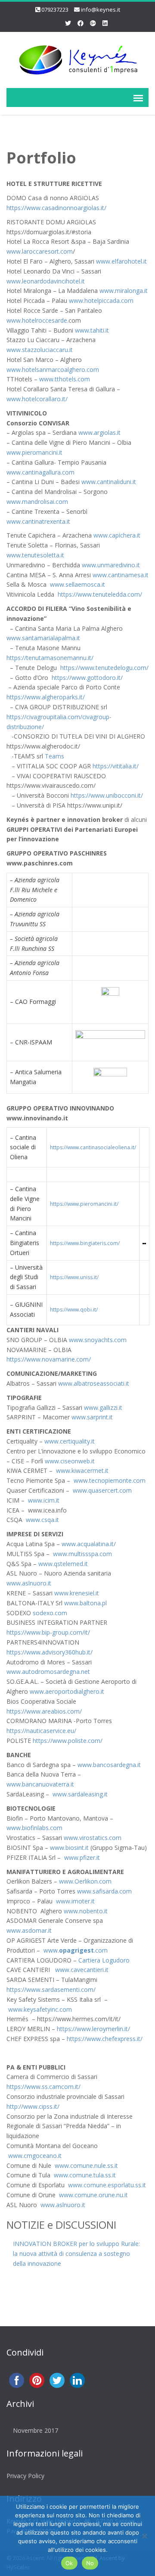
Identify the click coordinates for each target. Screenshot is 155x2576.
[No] (144, 2536)
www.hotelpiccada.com (101, 300)
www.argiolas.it (99, 432)
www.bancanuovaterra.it (40, 1784)
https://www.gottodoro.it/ (87, 678)
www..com (76, 1950)
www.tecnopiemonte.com (109, 1480)
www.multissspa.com (82, 1554)
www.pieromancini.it (34, 452)
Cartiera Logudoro (104, 1960)
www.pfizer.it (81, 1857)
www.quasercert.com (102, 1490)
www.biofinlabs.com (34, 1828)
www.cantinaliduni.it (109, 482)
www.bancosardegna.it (109, 1765)
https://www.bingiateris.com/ (85, 1243)
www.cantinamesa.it (121, 575)
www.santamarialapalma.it (43, 638)
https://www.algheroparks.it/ (46, 697)
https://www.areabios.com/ (44, 1711)
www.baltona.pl (85, 1603)
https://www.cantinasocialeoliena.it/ (93, 1147)
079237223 (55, 9)
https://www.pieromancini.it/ (84, 1204)
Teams (54, 756)
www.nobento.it (86, 1911)
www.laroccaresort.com (40, 251)
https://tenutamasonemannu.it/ (50, 658)
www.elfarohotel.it (121, 261)
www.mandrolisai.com (37, 502)
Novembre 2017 (36, 2430)
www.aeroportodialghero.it (67, 1691)
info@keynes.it (101, 9)
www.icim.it (44, 1500)
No (90, 2563)
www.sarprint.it (92, 1417)
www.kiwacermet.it (81, 1470)
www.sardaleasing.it (80, 1794)
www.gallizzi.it (103, 1408)
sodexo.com (50, 1613)
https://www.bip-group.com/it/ (48, 1632)
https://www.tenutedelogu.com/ (104, 668)
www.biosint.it (69, 1848)
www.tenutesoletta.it (35, 555)
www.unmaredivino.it (111, 565)
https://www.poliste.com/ (68, 1741)
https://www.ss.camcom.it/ (43, 2087)
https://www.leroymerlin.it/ (93, 2029)
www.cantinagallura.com (40, 472)
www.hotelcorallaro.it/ (37, 399)
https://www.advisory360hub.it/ (50, 1652)
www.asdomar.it (29, 1930)
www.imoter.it (74, 1901)
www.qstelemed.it (63, 1564)
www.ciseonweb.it (70, 1461)
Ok (69, 2563)
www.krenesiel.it (77, 1593)
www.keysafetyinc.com (40, 2009)
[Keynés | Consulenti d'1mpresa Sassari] (77, 58)
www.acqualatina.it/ (89, 1544)
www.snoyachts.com (98, 1340)
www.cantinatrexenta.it (38, 521)
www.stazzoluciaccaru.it (40, 350)
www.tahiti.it (92, 330)
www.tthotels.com (65, 379)
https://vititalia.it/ (116, 766)
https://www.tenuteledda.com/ (100, 594)
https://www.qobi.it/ (74, 1310)
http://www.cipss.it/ (33, 2106)
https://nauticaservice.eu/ (41, 1731)
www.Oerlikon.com (85, 1881)
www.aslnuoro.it (29, 1583)
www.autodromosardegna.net (48, 1672)
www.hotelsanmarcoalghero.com (53, 370)
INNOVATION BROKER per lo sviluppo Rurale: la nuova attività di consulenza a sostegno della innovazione (76, 2254)
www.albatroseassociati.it (94, 1383)
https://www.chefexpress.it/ (105, 2039)
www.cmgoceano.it (35, 2156)
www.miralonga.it (123, 291)
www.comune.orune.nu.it (93, 2195)
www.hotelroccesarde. (37, 320)
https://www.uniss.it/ (74, 1277)
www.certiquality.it (70, 1441)
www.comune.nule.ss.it (86, 2166)
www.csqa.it (42, 1520)
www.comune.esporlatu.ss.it (107, 2185)
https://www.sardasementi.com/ (51, 1989)
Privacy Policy (25, 2476)
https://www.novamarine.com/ (49, 1359)
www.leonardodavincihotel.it (46, 281)
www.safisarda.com (104, 1891)
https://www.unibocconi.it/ (106, 795)
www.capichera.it (116, 535)
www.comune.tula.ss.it (85, 2175)
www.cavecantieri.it (81, 1970)
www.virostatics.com (93, 1838)
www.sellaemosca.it (77, 584)
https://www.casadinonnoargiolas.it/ (56, 208)
